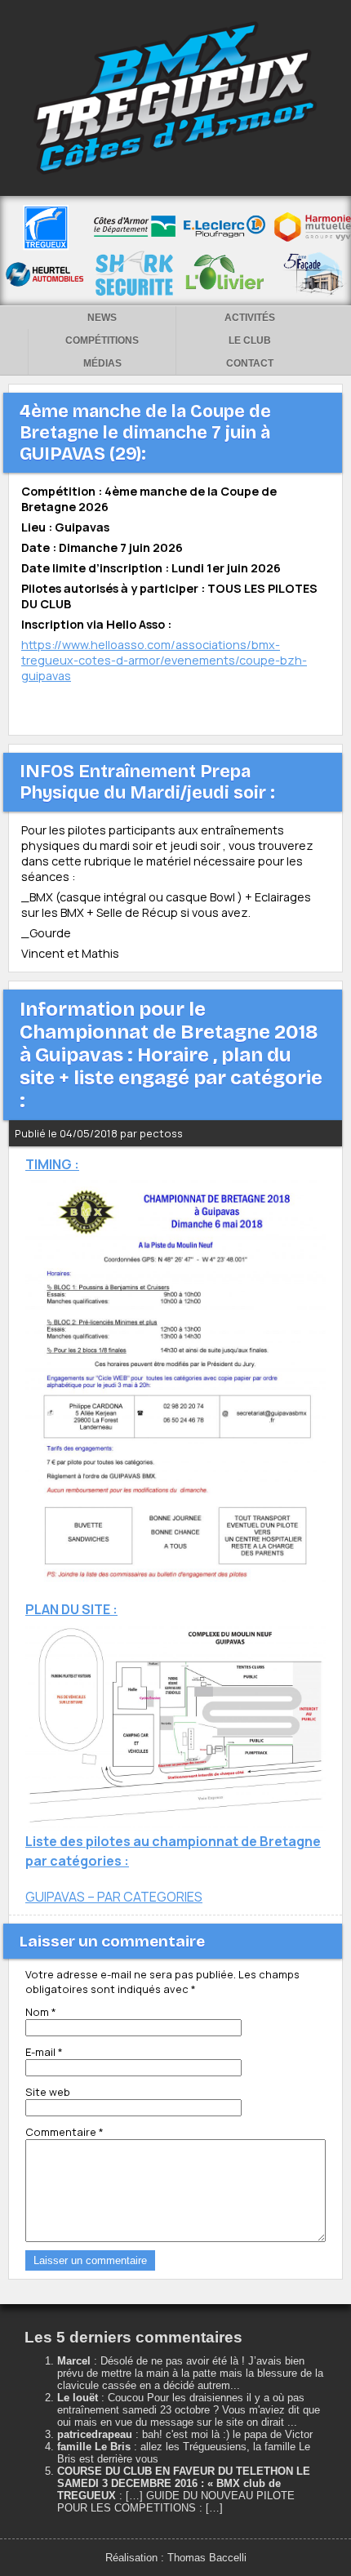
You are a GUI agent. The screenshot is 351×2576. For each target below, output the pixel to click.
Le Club (250, 340)
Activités (250, 318)
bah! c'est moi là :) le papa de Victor (227, 2434)
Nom (41, 2012)
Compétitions (102, 340)
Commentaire (64, 2132)
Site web (48, 2092)
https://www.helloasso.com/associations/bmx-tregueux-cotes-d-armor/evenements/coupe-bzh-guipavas (164, 660)
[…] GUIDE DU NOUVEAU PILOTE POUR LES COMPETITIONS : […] (176, 2502)
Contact (250, 363)
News (102, 318)
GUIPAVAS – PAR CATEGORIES (114, 1897)
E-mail (44, 2052)
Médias (102, 363)
